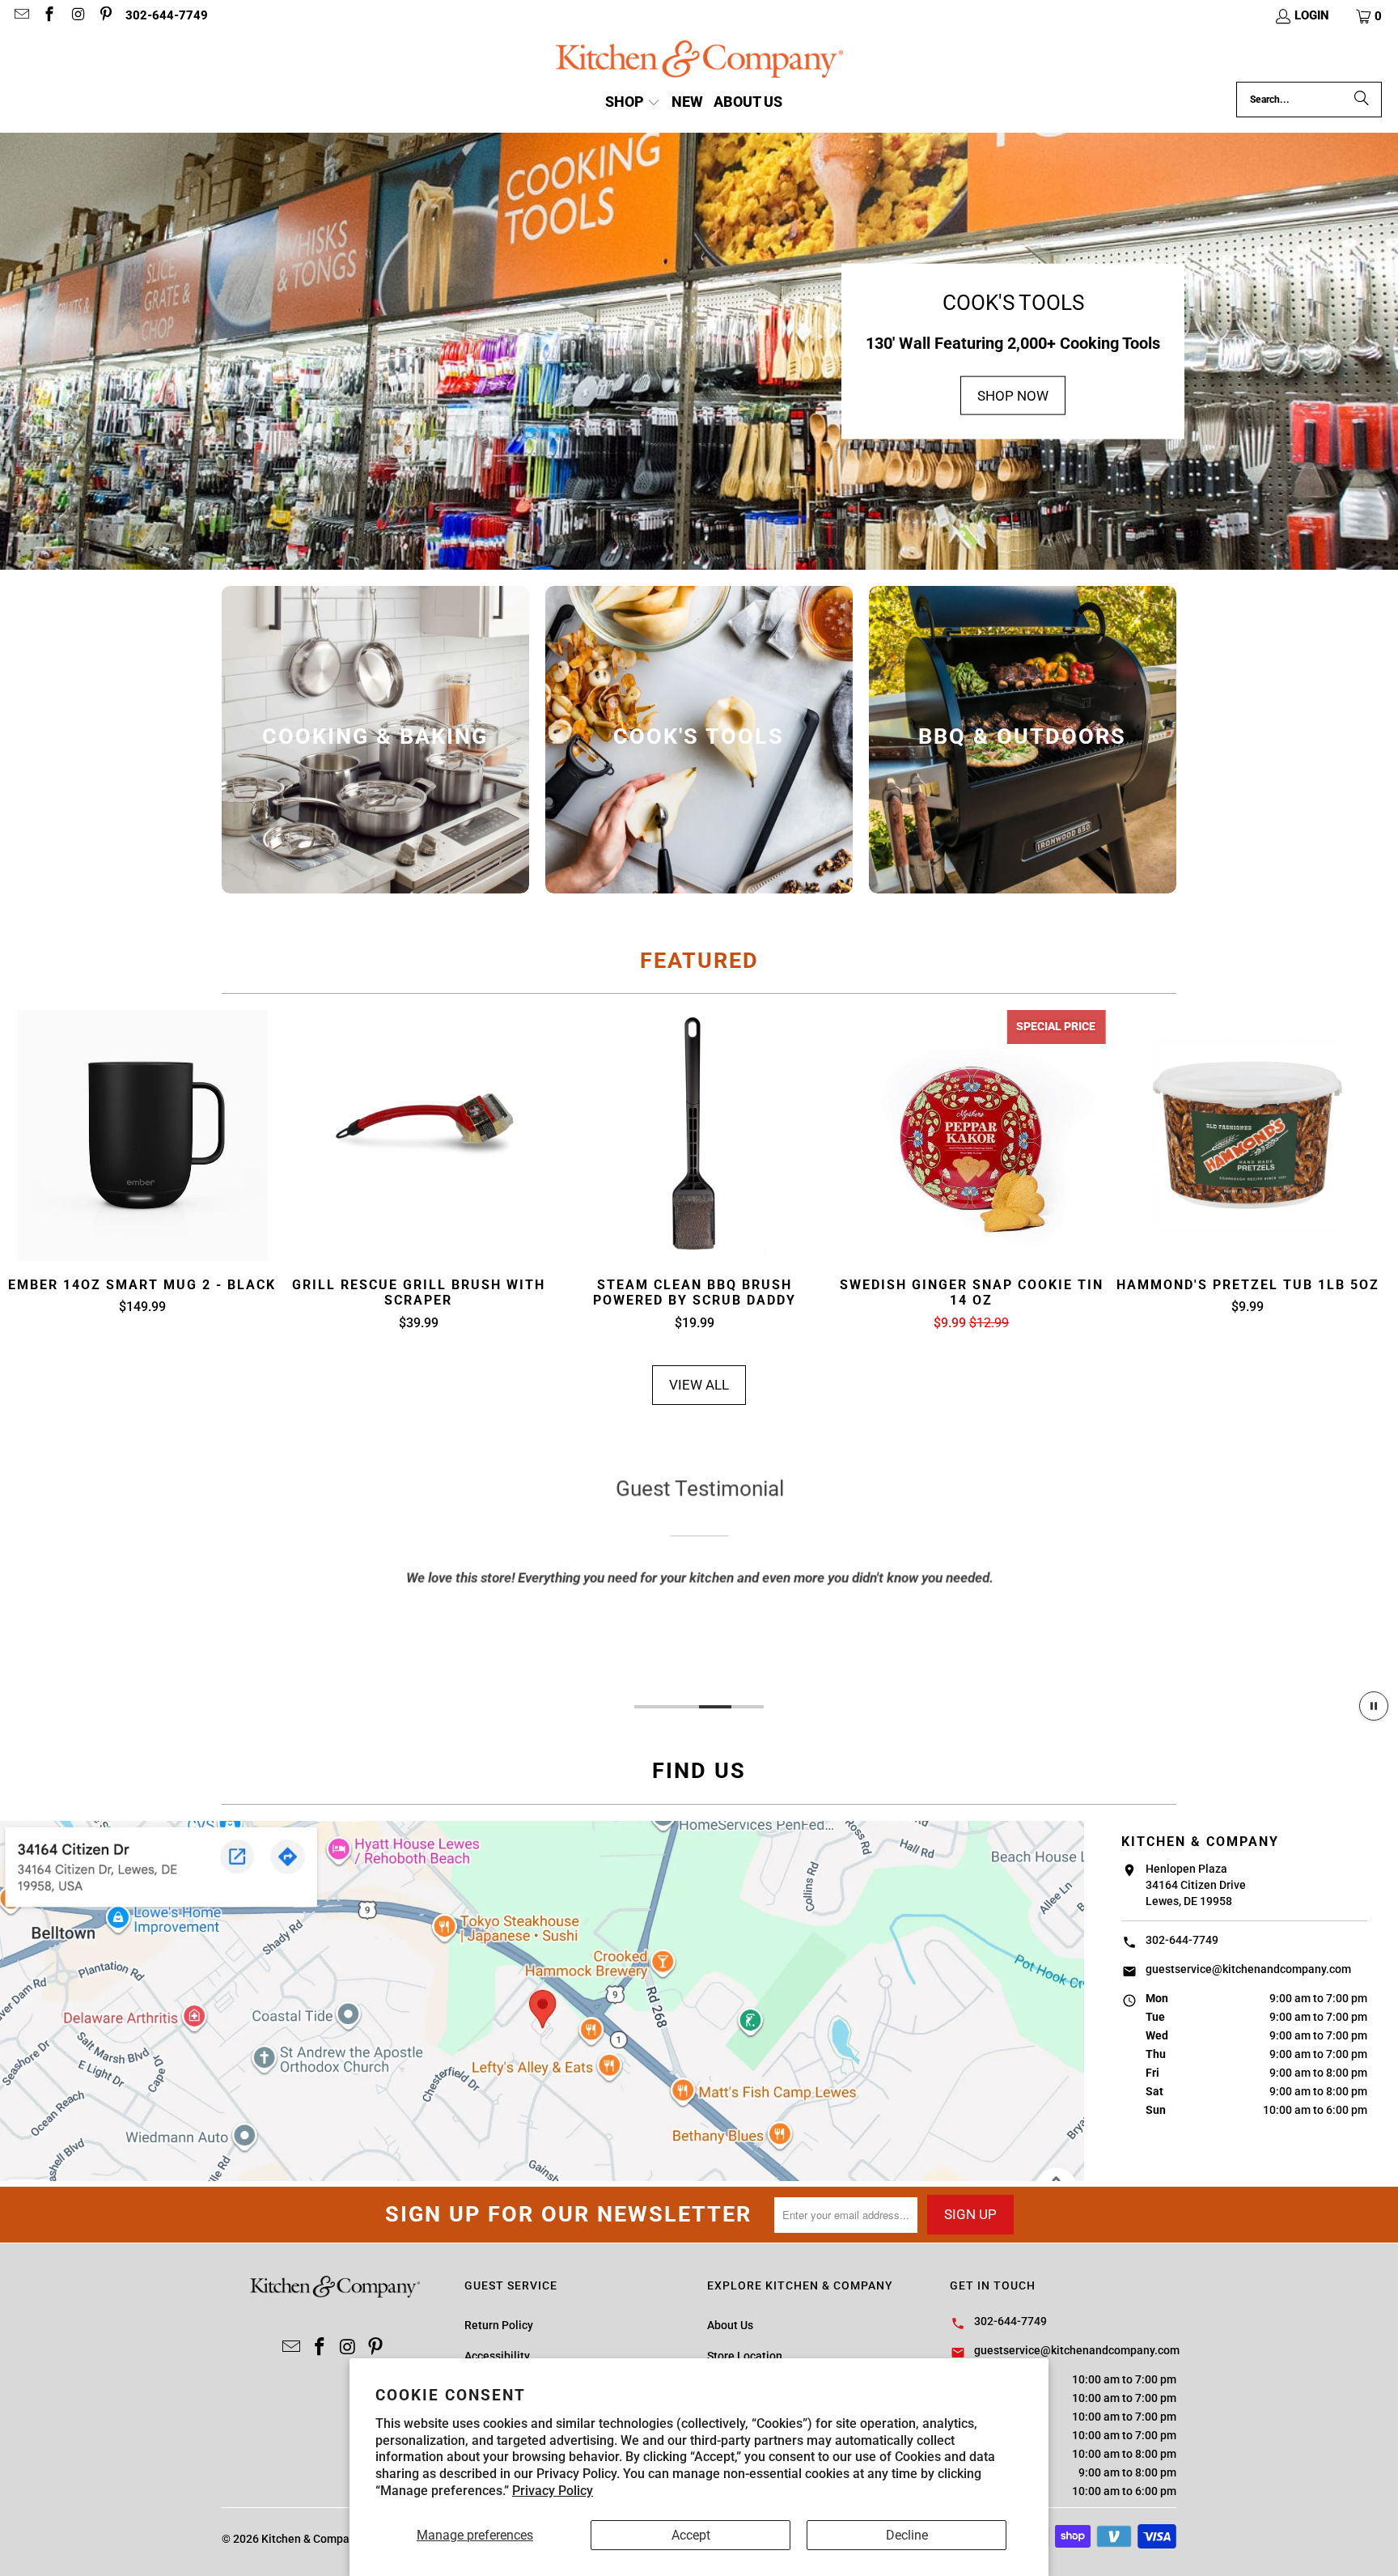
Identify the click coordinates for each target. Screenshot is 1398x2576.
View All (699, 1385)
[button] (1370, 16)
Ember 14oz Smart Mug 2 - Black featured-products (142, 1135)
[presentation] (375, 740)
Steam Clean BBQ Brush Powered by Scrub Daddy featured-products (695, 1135)
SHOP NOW (1013, 395)
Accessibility (497, 2356)
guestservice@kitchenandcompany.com (1248, 1969)
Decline (907, 2535)
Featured (699, 961)
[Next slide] (1356, 1171)
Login (1312, 15)
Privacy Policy (553, 2491)
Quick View (142, 1174)
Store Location (745, 2356)
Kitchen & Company (311, 2539)
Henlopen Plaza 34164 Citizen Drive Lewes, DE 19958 (1196, 1885)
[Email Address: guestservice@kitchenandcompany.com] (21, 16)
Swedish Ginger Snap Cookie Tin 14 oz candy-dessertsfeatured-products (972, 1135)
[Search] (1362, 100)
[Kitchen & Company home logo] (699, 61)
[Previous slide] (42, 1171)
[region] (699, 1579)
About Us (730, 2325)
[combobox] (1309, 100)
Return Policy (499, 2325)
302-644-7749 (167, 15)
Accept (691, 2535)
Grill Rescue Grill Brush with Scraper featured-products (419, 1135)
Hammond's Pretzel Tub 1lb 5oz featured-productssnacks (1248, 1135)
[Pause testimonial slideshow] (1374, 1706)
